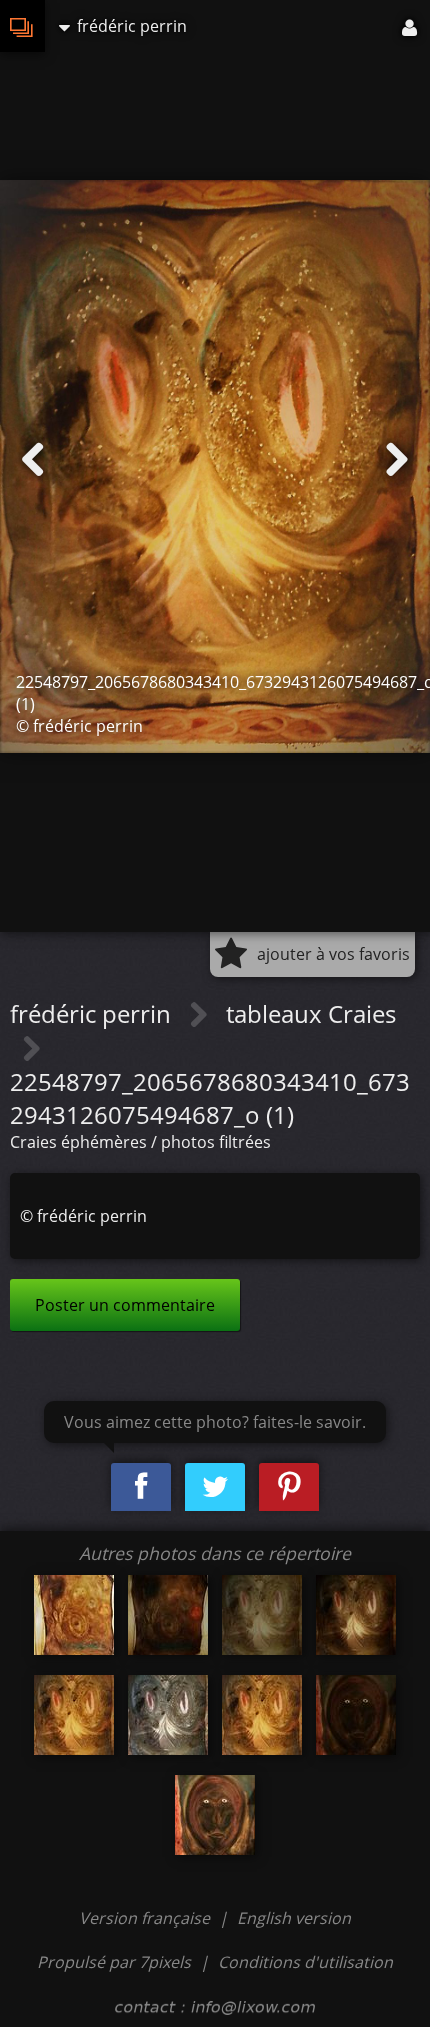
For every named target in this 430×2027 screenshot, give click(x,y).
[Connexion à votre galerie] (411, 26)
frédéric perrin (93, 1013)
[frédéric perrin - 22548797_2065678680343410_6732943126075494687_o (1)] (74, 1715)
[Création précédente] (33, 460)
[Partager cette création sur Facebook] (141, 1487)
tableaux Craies (311, 1013)
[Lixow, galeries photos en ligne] (22, 26)
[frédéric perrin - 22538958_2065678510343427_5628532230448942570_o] (356, 1615)
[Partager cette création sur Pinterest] (289, 1487)
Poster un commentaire (125, 1305)
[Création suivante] (397, 460)
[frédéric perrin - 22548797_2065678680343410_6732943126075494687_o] (262, 1715)
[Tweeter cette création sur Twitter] (215, 1487)
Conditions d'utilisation (305, 1962)
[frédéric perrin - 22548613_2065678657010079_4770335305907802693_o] (168, 1715)
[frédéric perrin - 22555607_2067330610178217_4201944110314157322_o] (215, 1815)
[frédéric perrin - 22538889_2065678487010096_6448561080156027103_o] (262, 1615)
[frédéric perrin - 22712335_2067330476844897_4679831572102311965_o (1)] (356, 1715)
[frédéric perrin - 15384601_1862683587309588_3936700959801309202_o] (168, 1615)
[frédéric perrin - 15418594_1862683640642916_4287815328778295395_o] (74, 1615)
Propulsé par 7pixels (114, 1962)
